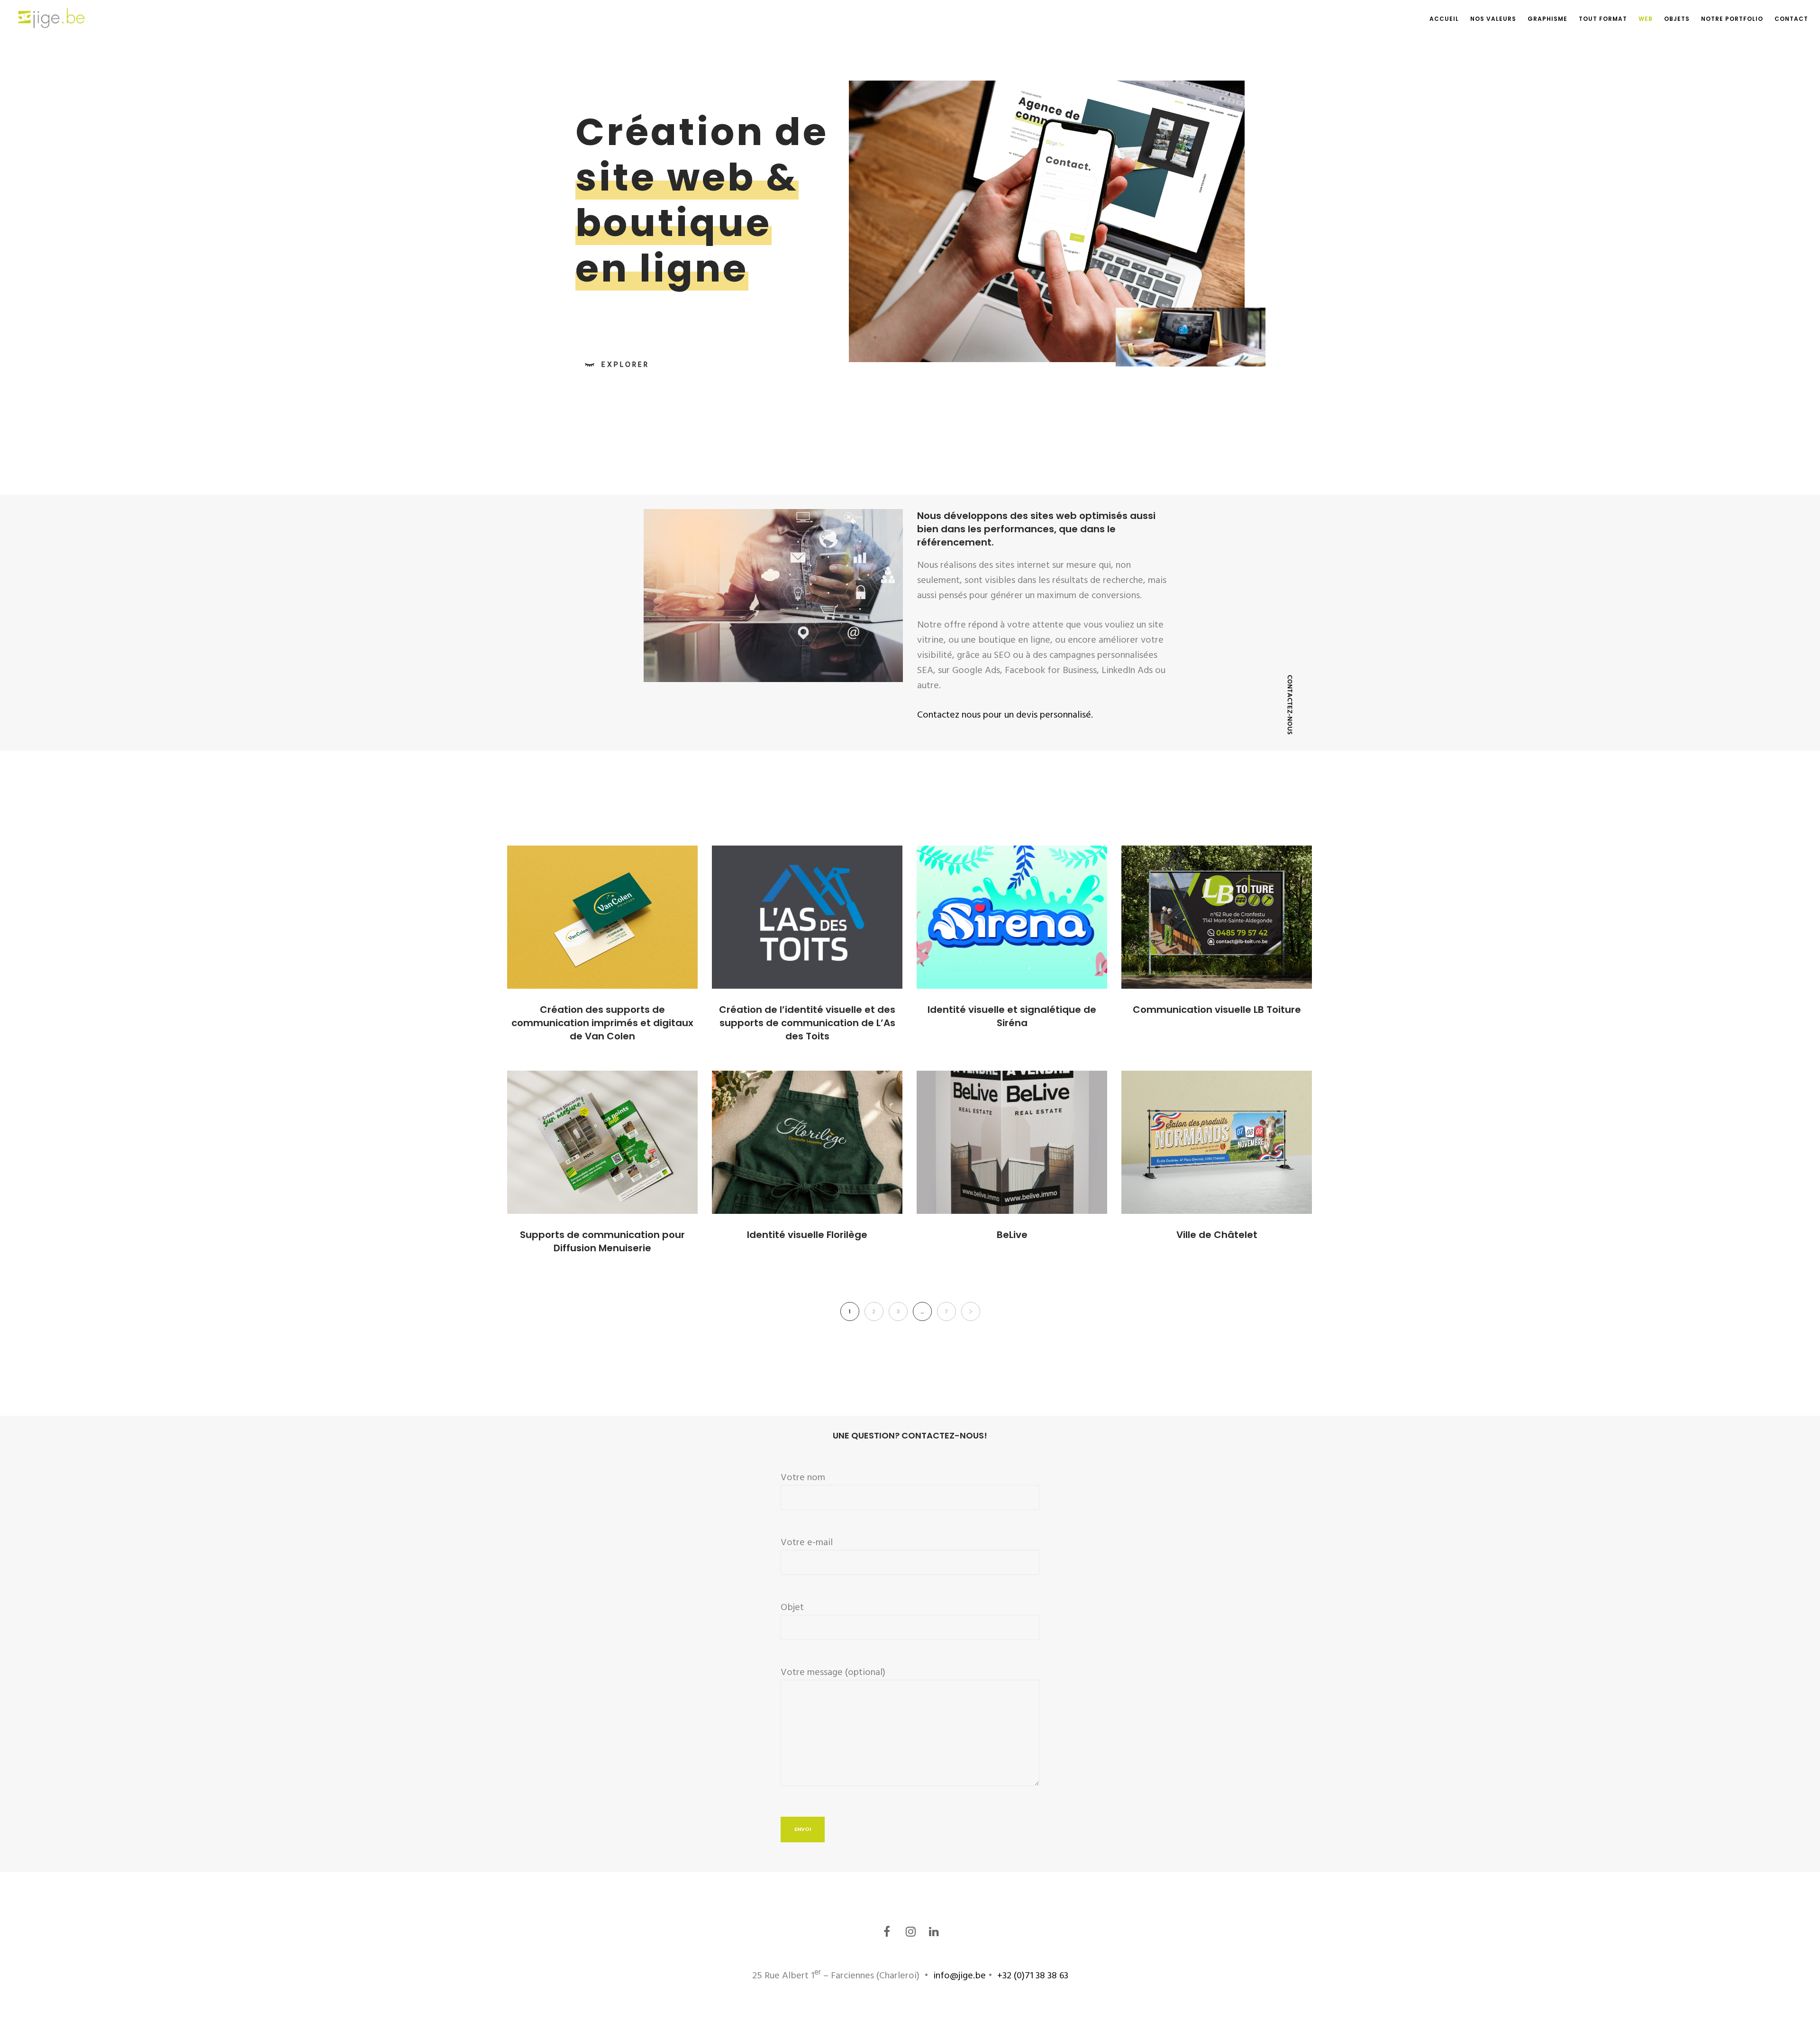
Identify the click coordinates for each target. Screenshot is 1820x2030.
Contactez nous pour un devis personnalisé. (1005, 715)
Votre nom (803, 1477)
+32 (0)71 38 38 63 (1032, 1975)
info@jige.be (960, 1975)
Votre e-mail (807, 1542)
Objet (792, 1607)
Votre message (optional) (833, 1672)
